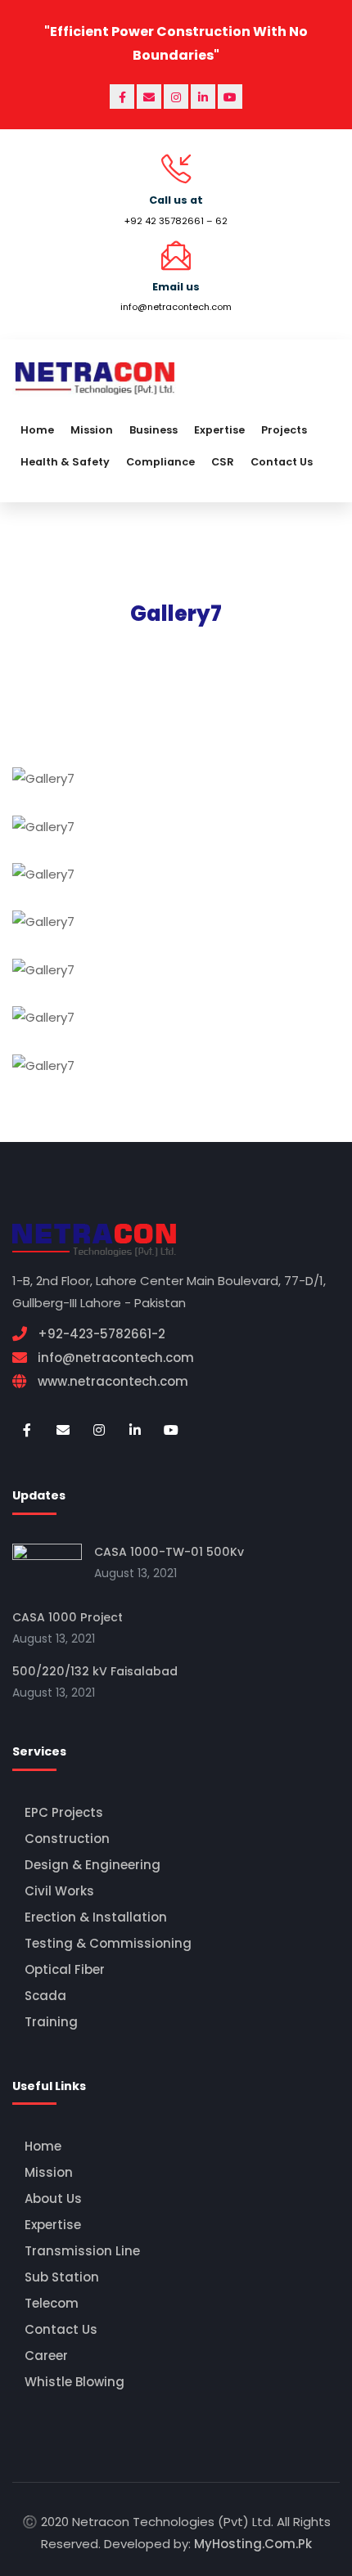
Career (46, 2356)
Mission (49, 2172)
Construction (67, 1839)
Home (43, 2146)
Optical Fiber (65, 1969)
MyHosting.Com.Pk (253, 2544)
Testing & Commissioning (108, 1943)
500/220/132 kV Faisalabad (95, 1671)
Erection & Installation (96, 1917)
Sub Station (62, 2277)
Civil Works (59, 1891)
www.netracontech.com (113, 1381)
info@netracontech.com (176, 307)
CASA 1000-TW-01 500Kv (169, 1552)
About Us (53, 2198)
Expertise (53, 2225)
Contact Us (61, 2329)
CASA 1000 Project (68, 1617)
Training (51, 2022)
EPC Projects (64, 1812)
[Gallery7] (174, 788)
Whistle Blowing (74, 2382)
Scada (45, 1996)
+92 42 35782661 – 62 (176, 221)
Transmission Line (82, 2251)
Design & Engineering (93, 1865)
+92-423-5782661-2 (102, 1334)
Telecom (52, 2303)
